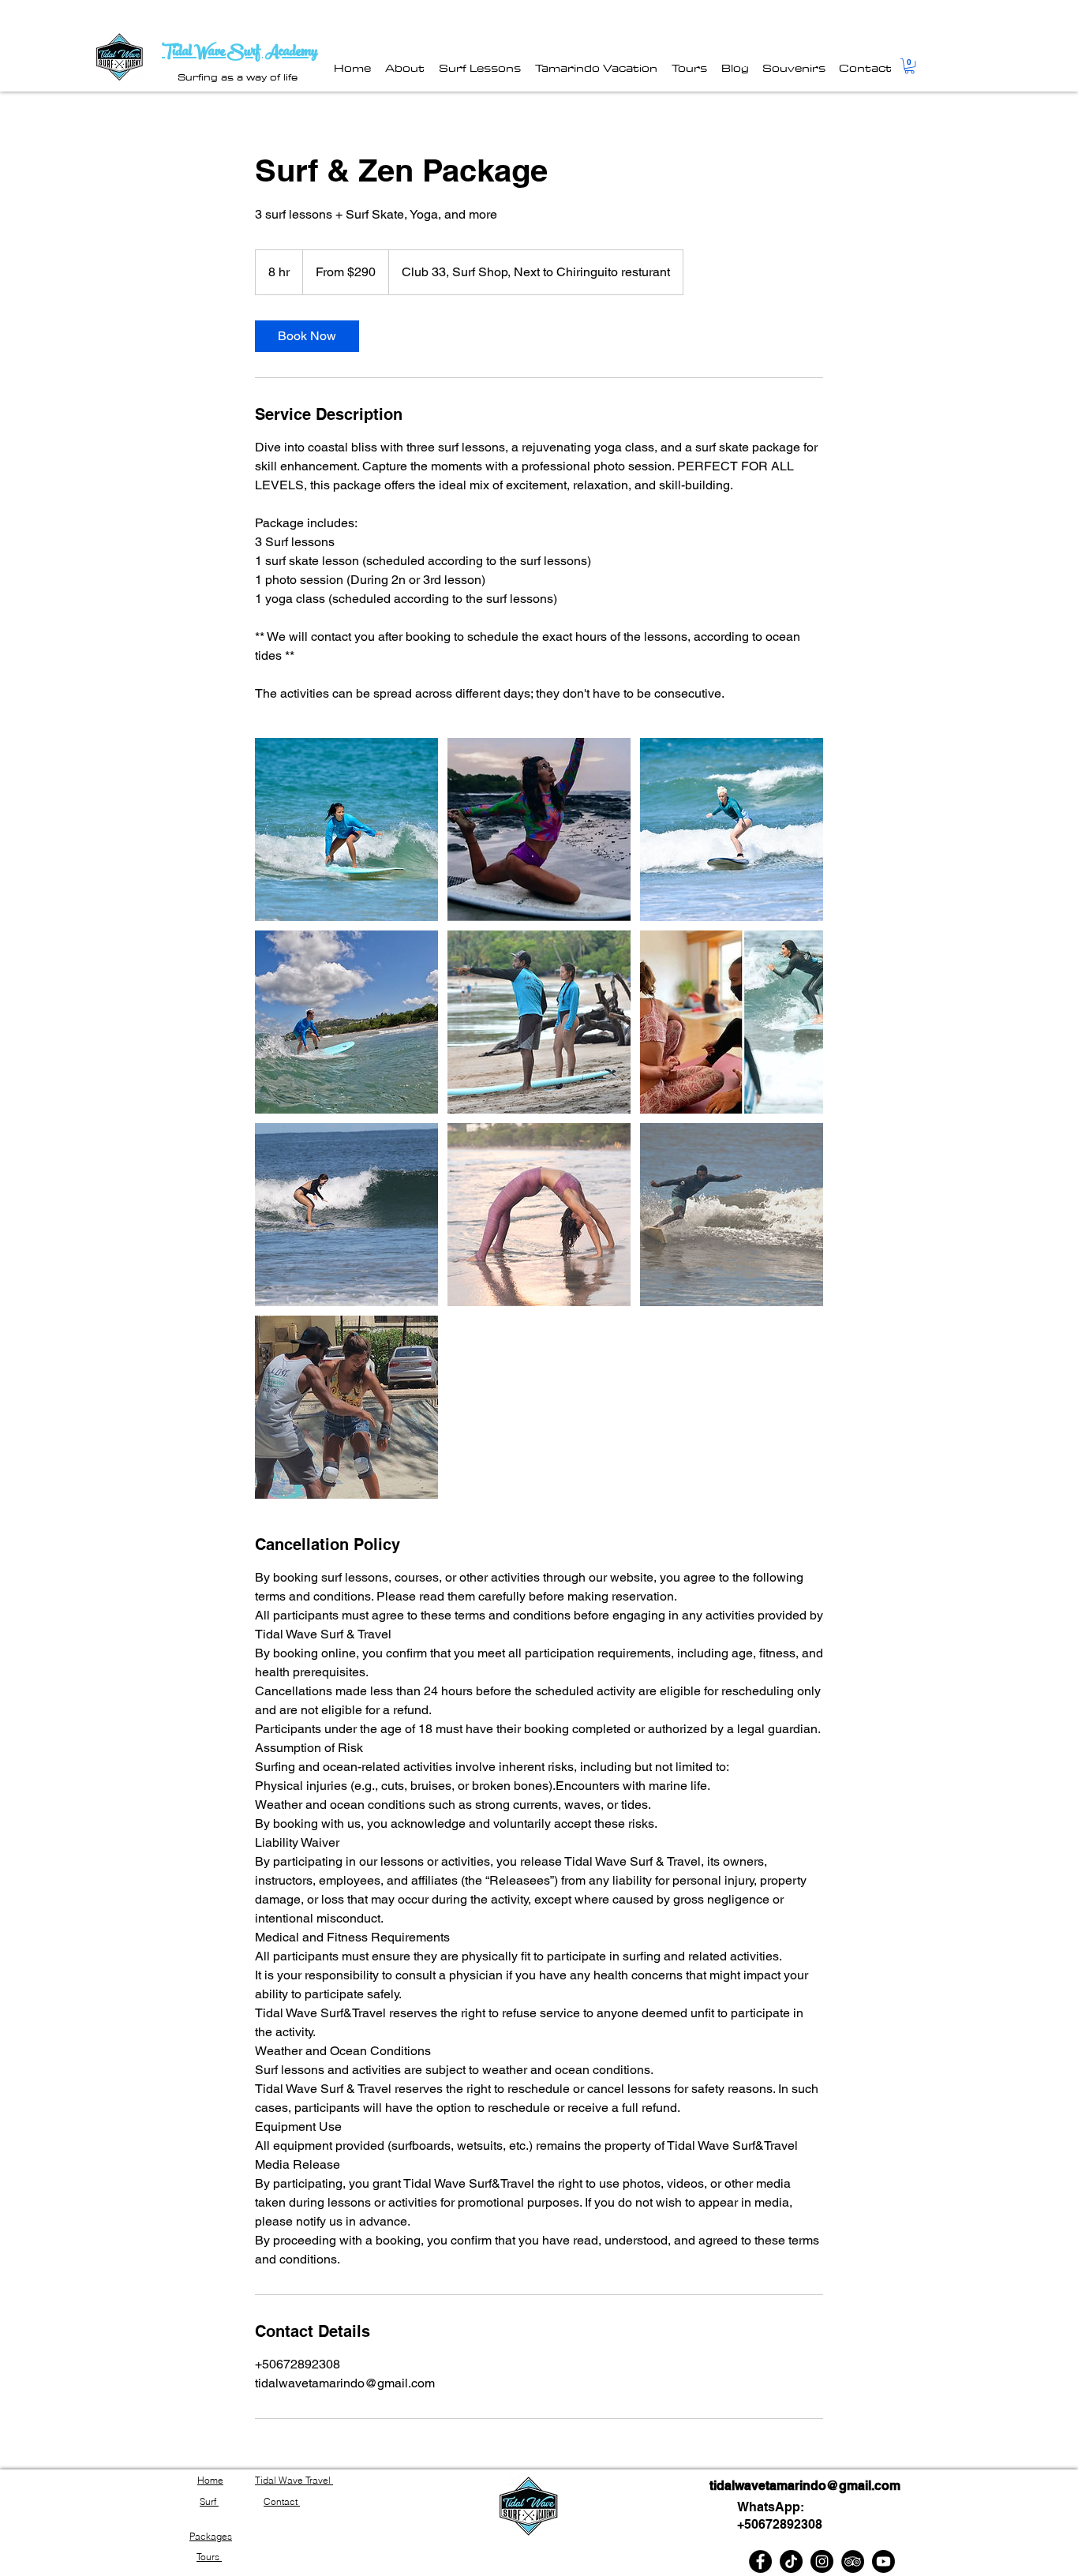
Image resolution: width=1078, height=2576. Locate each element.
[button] (910, 66)
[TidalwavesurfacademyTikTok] (791, 2561)
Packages (211, 2536)
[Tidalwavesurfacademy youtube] (883, 2561)
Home (210, 2480)
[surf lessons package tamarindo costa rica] (346, 829)
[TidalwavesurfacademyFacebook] (760, 2561)
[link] (307, 336)
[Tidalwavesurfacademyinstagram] (822, 2561)
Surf (209, 2501)
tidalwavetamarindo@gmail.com (805, 2486)
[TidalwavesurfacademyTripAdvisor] (853, 2561)
